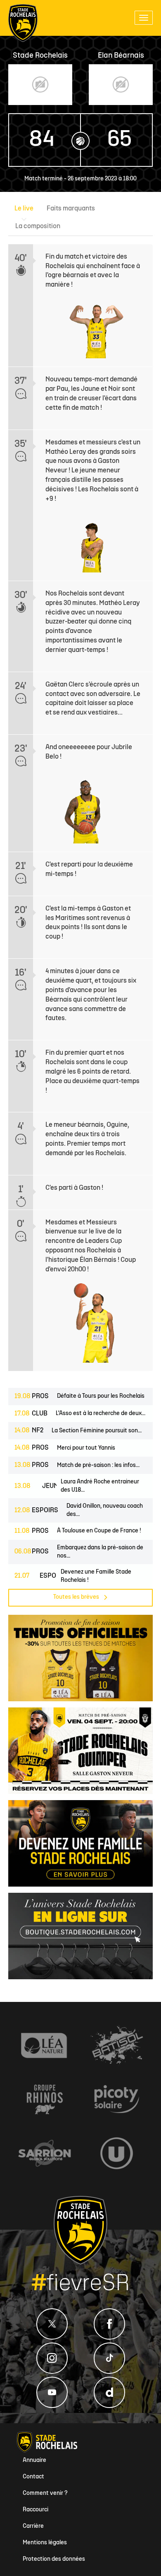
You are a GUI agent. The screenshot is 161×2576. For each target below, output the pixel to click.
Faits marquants (71, 209)
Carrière (33, 2526)
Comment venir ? (45, 2493)
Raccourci (36, 2510)
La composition (38, 227)
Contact (33, 2477)
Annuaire (34, 2460)
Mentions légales (45, 2543)
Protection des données (54, 2559)
